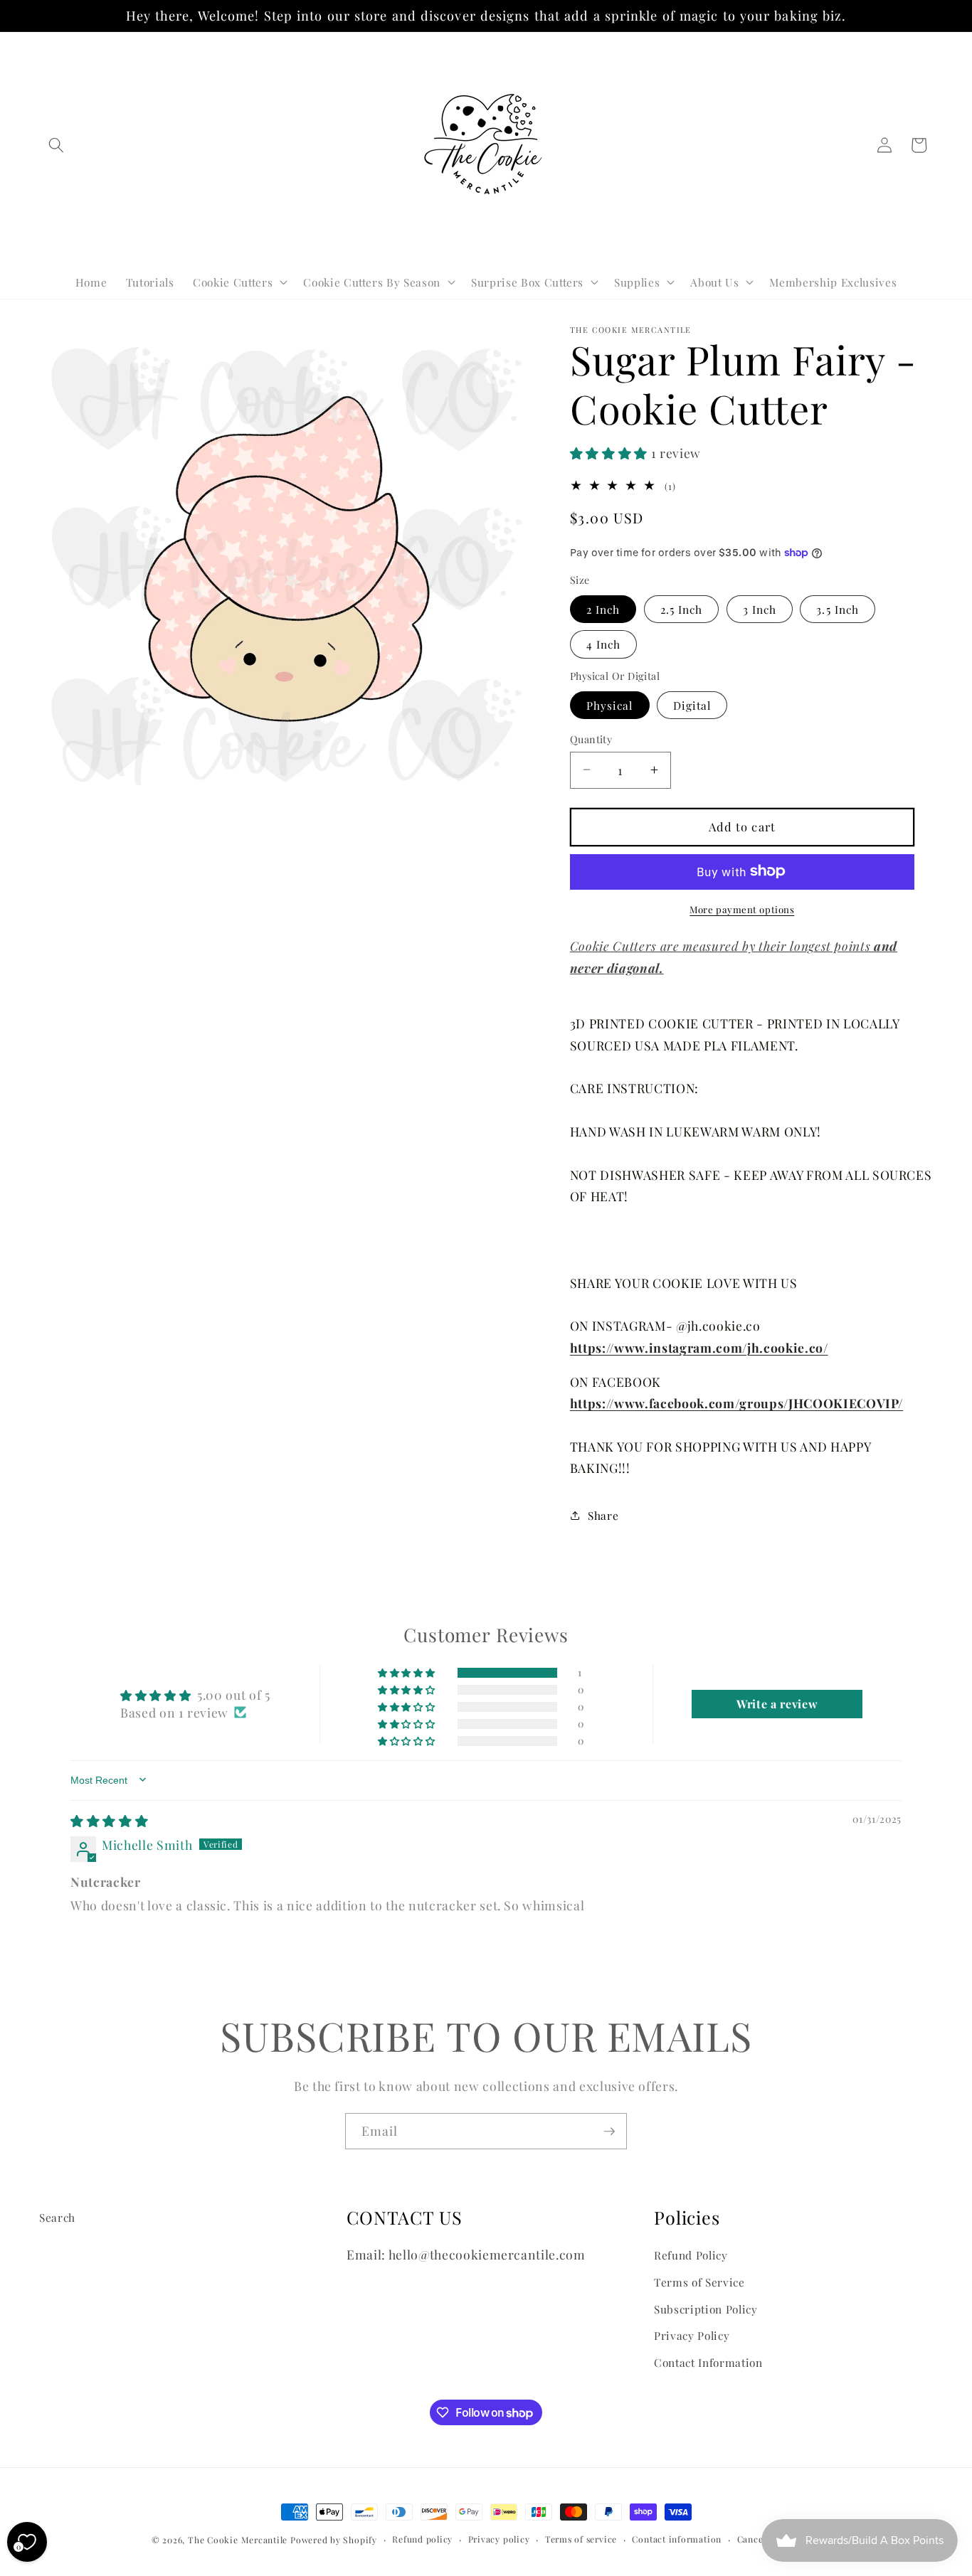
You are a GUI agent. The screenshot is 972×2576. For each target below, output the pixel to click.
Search (57, 2217)
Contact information (677, 2539)
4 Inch (604, 644)
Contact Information (708, 2362)
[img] (109, 1820)
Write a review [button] (777, 1704)
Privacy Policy (692, 2335)
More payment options (742, 909)
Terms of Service (699, 2282)
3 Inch (760, 608)
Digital (692, 704)
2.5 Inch (682, 608)
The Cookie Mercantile (238, 2540)
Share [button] (603, 1515)
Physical (610, 704)
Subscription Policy (706, 2309)
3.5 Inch (838, 608)
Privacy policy (499, 2539)
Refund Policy (691, 2255)
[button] (56, 145)
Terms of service (581, 2539)
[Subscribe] (609, 2131)
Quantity (591, 739)
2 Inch (603, 608)
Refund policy (422, 2539)
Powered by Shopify (334, 2540)
